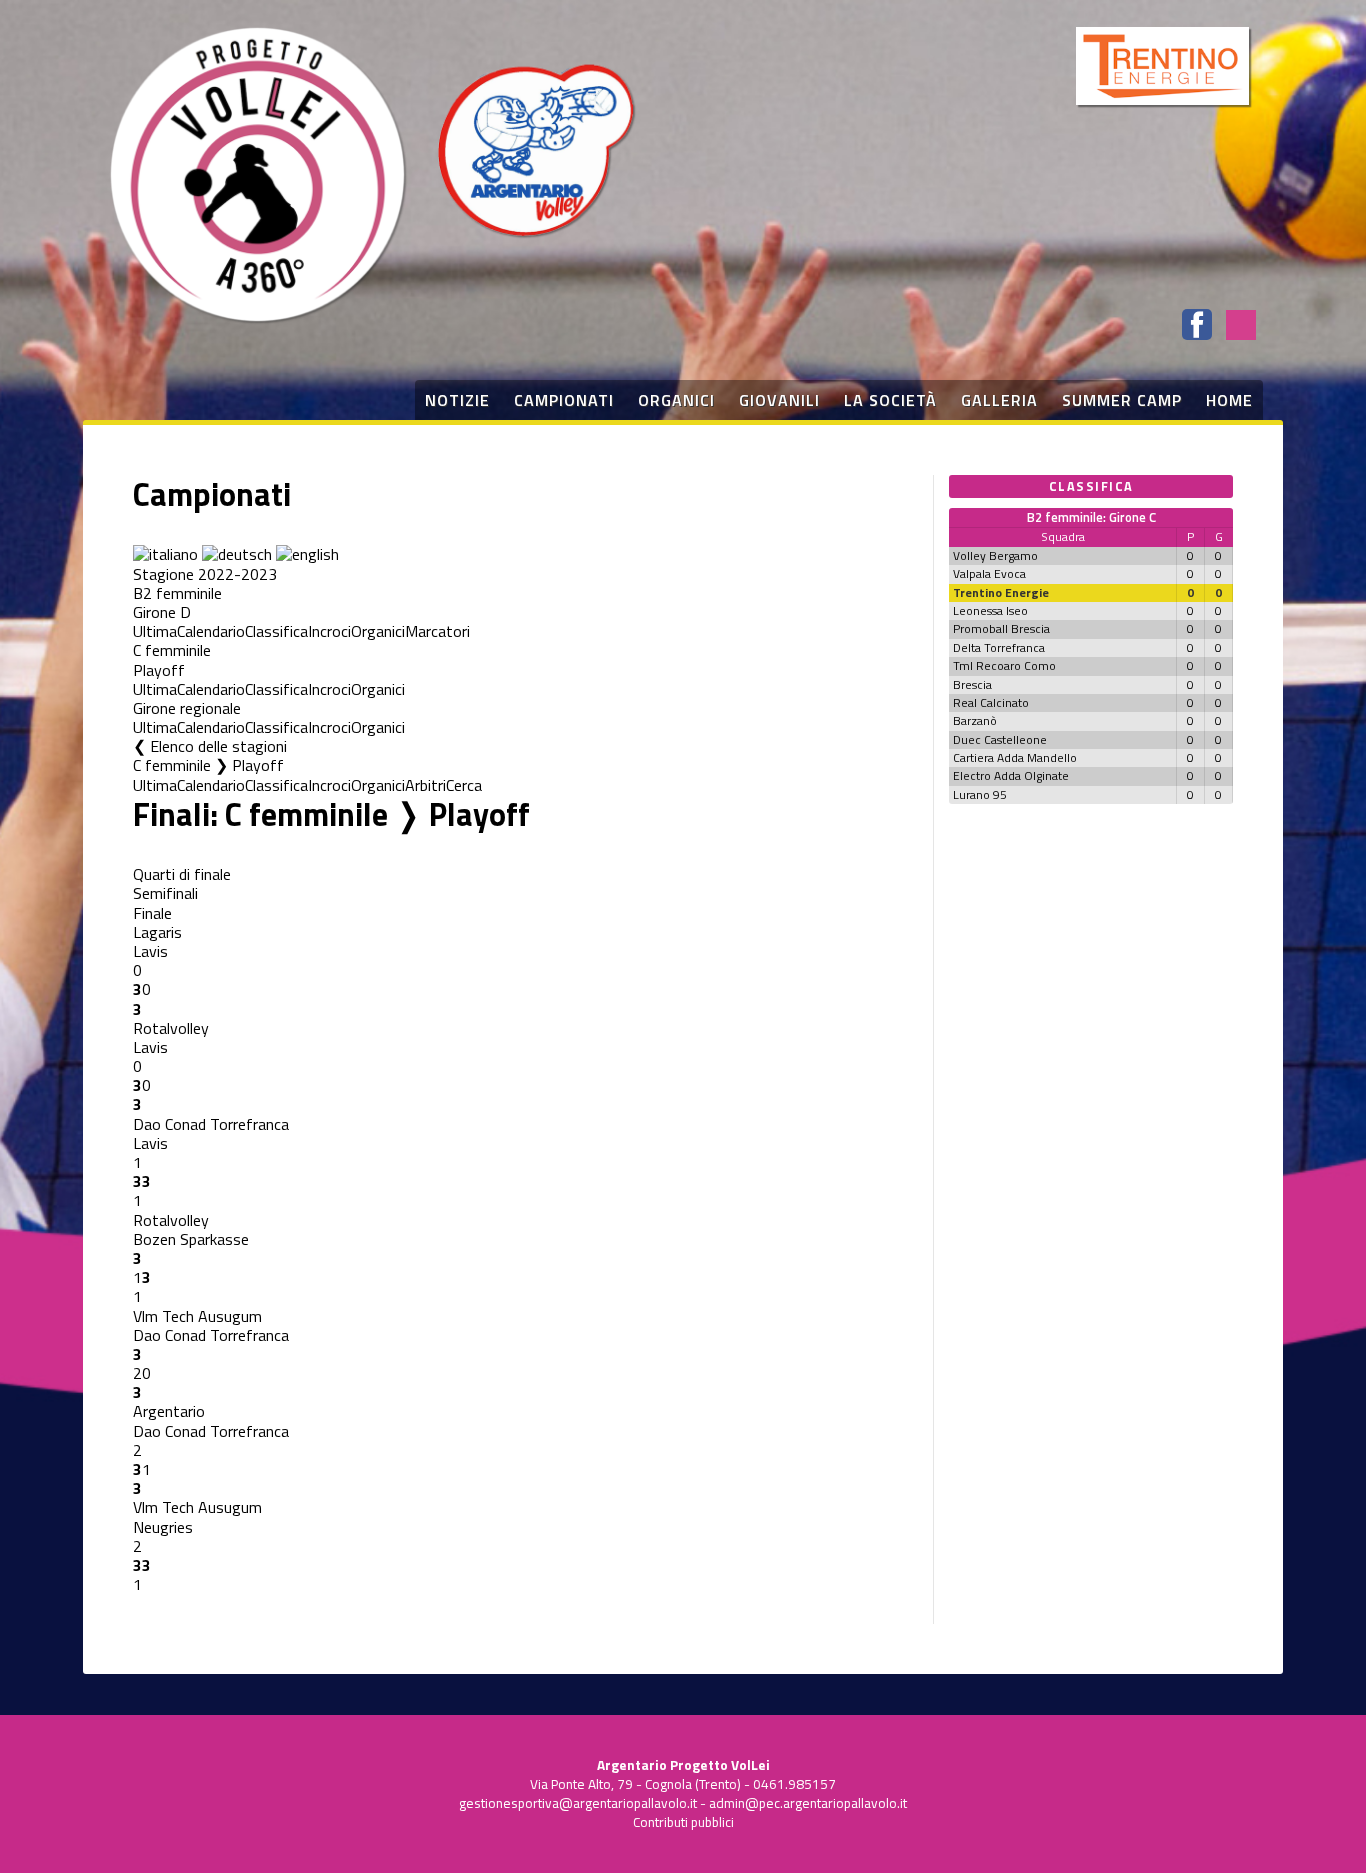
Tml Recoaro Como (1004, 665)
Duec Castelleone (1000, 739)
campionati (564, 400)
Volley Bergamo (995, 555)
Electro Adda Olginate (1011, 775)
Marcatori (437, 631)
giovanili (779, 400)
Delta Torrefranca (999, 647)
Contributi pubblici (683, 1822)
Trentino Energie (1001, 592)
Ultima (155, 631)
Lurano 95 (980, 794)
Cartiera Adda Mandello (1015, 757)
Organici (378, 631)
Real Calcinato (991, 702)
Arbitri (425, 785)
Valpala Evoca (989, 573)
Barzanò (975, 720)
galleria (999, 400)
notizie (457, 400)
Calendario (211, 631)
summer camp (1122, 400)
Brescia (972, 684)
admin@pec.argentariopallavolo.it (808, 1803)
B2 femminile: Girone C (1091, 517)
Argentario (169, 1411)
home (1229, 400)
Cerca (464, 785)
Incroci (329, 631)
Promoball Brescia (1001, 628)
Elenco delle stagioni (218, 746)
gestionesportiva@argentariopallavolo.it (578, 1803)
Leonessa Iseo (990, 610)
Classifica (276, 631)
